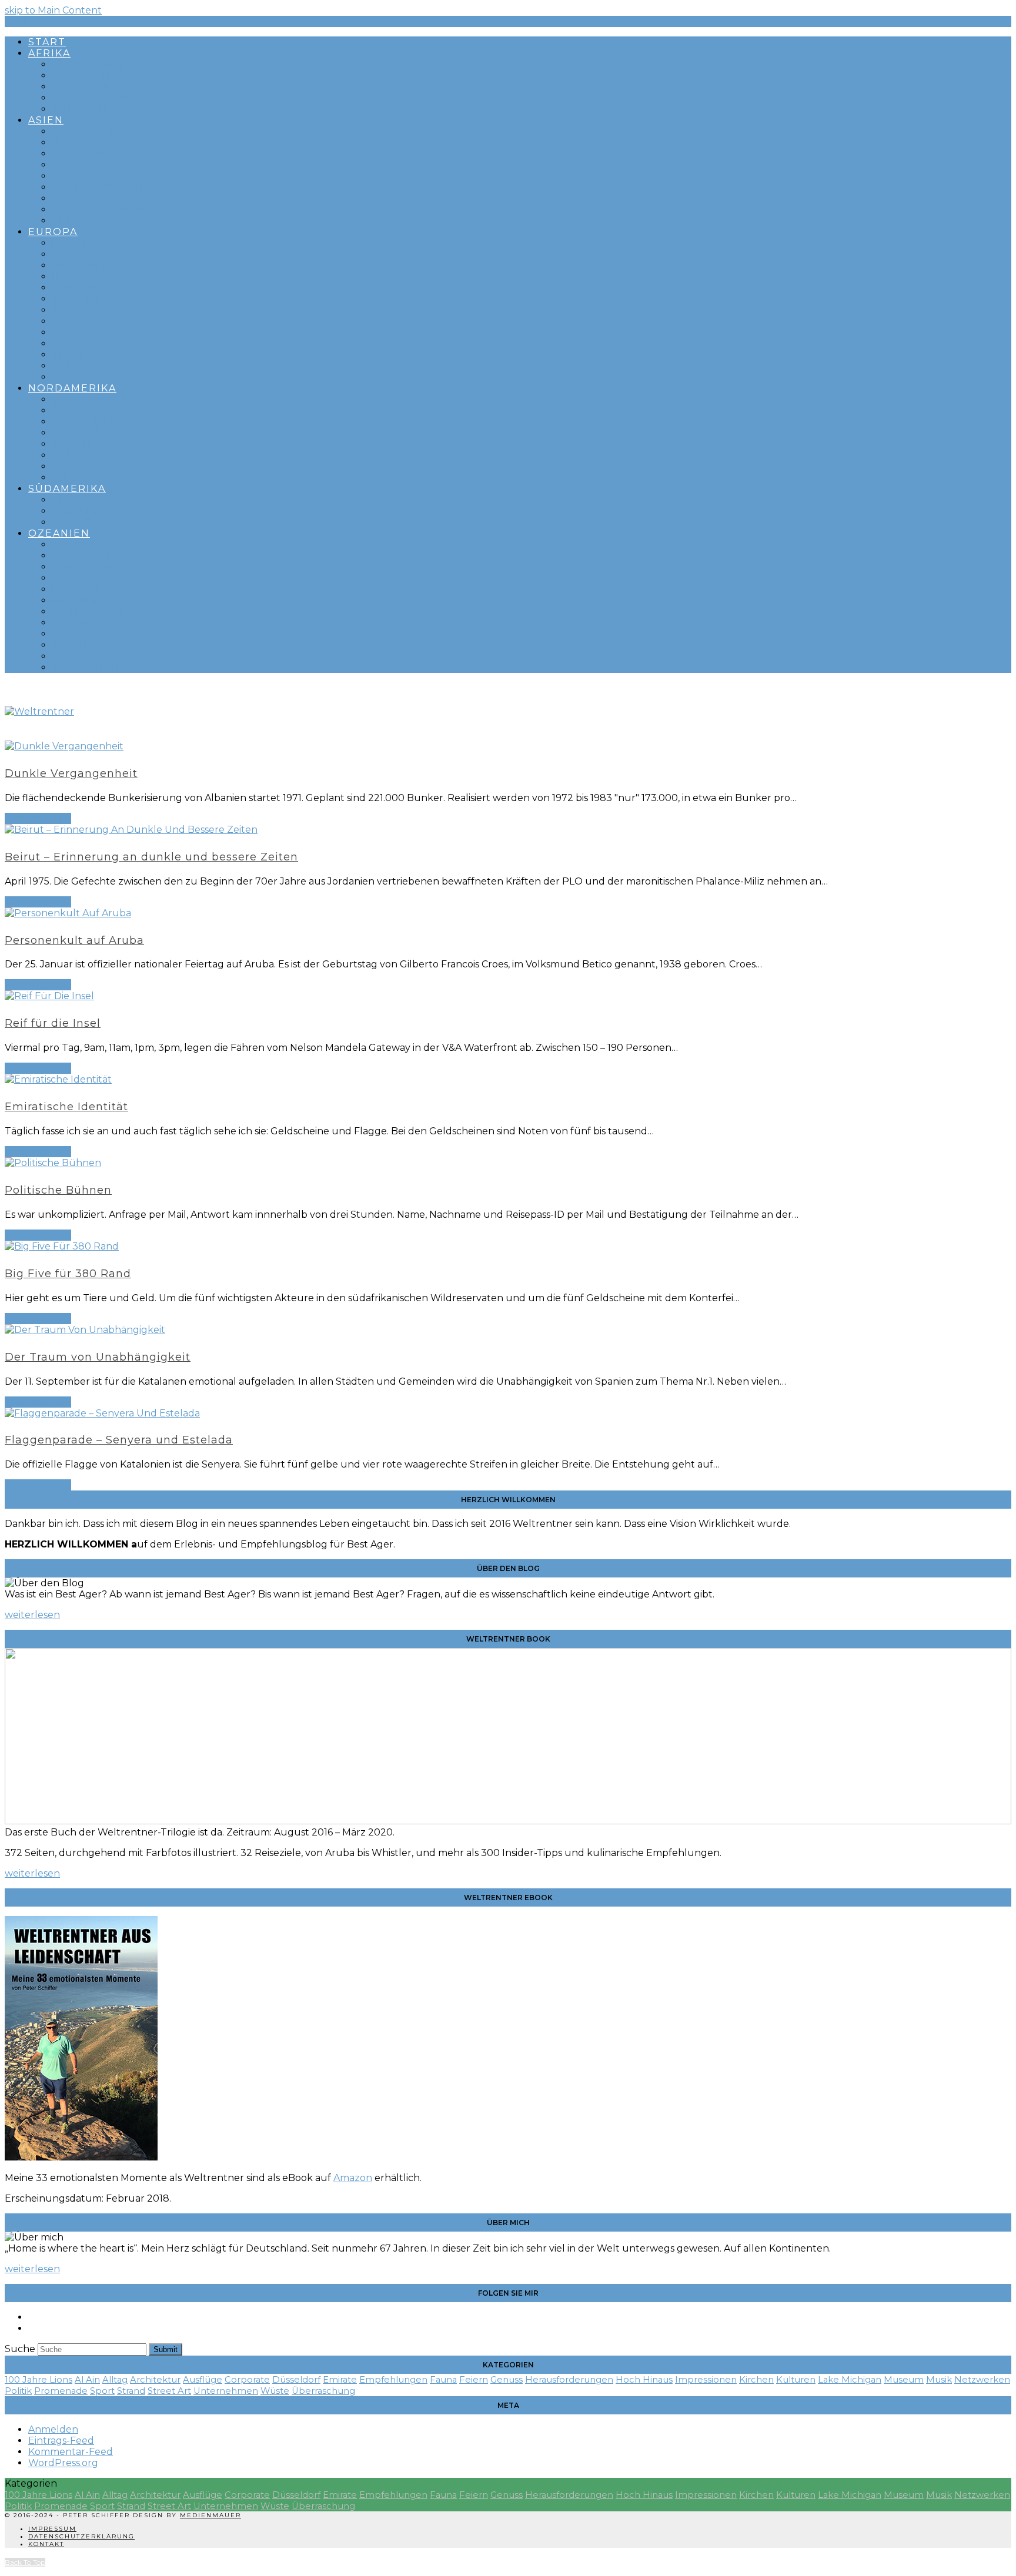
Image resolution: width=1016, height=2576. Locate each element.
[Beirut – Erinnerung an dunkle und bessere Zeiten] (131, 830)
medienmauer (210, 2515)
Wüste (275, 2391)
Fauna (443, 2380)
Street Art (169, 2391)
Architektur (155, 2380)
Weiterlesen (38, 818)
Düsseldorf (296, 2380)
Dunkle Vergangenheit (71, 773)
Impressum (52, 2529)
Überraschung (323, 2391)
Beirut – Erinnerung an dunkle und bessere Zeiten (151, 857)
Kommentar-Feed (71, 2452)
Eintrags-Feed (61, 2441)
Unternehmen (226, 2391)
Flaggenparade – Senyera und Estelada (119, 1440)
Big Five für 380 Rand (68, 1274)
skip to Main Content (53, 10)
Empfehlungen (393, 2380)
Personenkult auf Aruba (74, 940)
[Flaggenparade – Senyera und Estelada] (102, 1413)
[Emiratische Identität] (58, 1079)
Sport (102, 2391)
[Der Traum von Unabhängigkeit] (85, 1330)
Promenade (61, 2391)
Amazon (353, 2178)
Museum (904, 2380)
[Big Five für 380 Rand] (62, 1246)
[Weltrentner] (39, 711)
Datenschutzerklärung (81, 2536)
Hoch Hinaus (644, 2380)
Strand (131, 2391)
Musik (939, 2380)
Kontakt (46, 2544)
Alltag (115, 2380)
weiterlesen (32, 1615)
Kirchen (756, 2380)
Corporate (247, 2380)
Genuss (507, 2380)
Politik (18, 2391)
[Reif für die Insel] (49, 996)
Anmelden (53, 2429)
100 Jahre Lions (39, 2380)
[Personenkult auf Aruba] (68, 913)
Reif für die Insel (53, 1023)
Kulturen (796, 2380)
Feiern (474, 2380)
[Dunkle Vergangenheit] (64, 746)
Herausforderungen (569, 2380)
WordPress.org (63, 2463)
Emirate (340, 2380)
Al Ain (87, 2380)
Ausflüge (203, 2380)
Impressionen (706, 2380)
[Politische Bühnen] (53, 1163)
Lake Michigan (850, 2380)
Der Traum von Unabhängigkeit (98, 1357)
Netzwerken (982, 2380)
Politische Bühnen (58, 1190)
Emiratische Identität (66, 1107)
